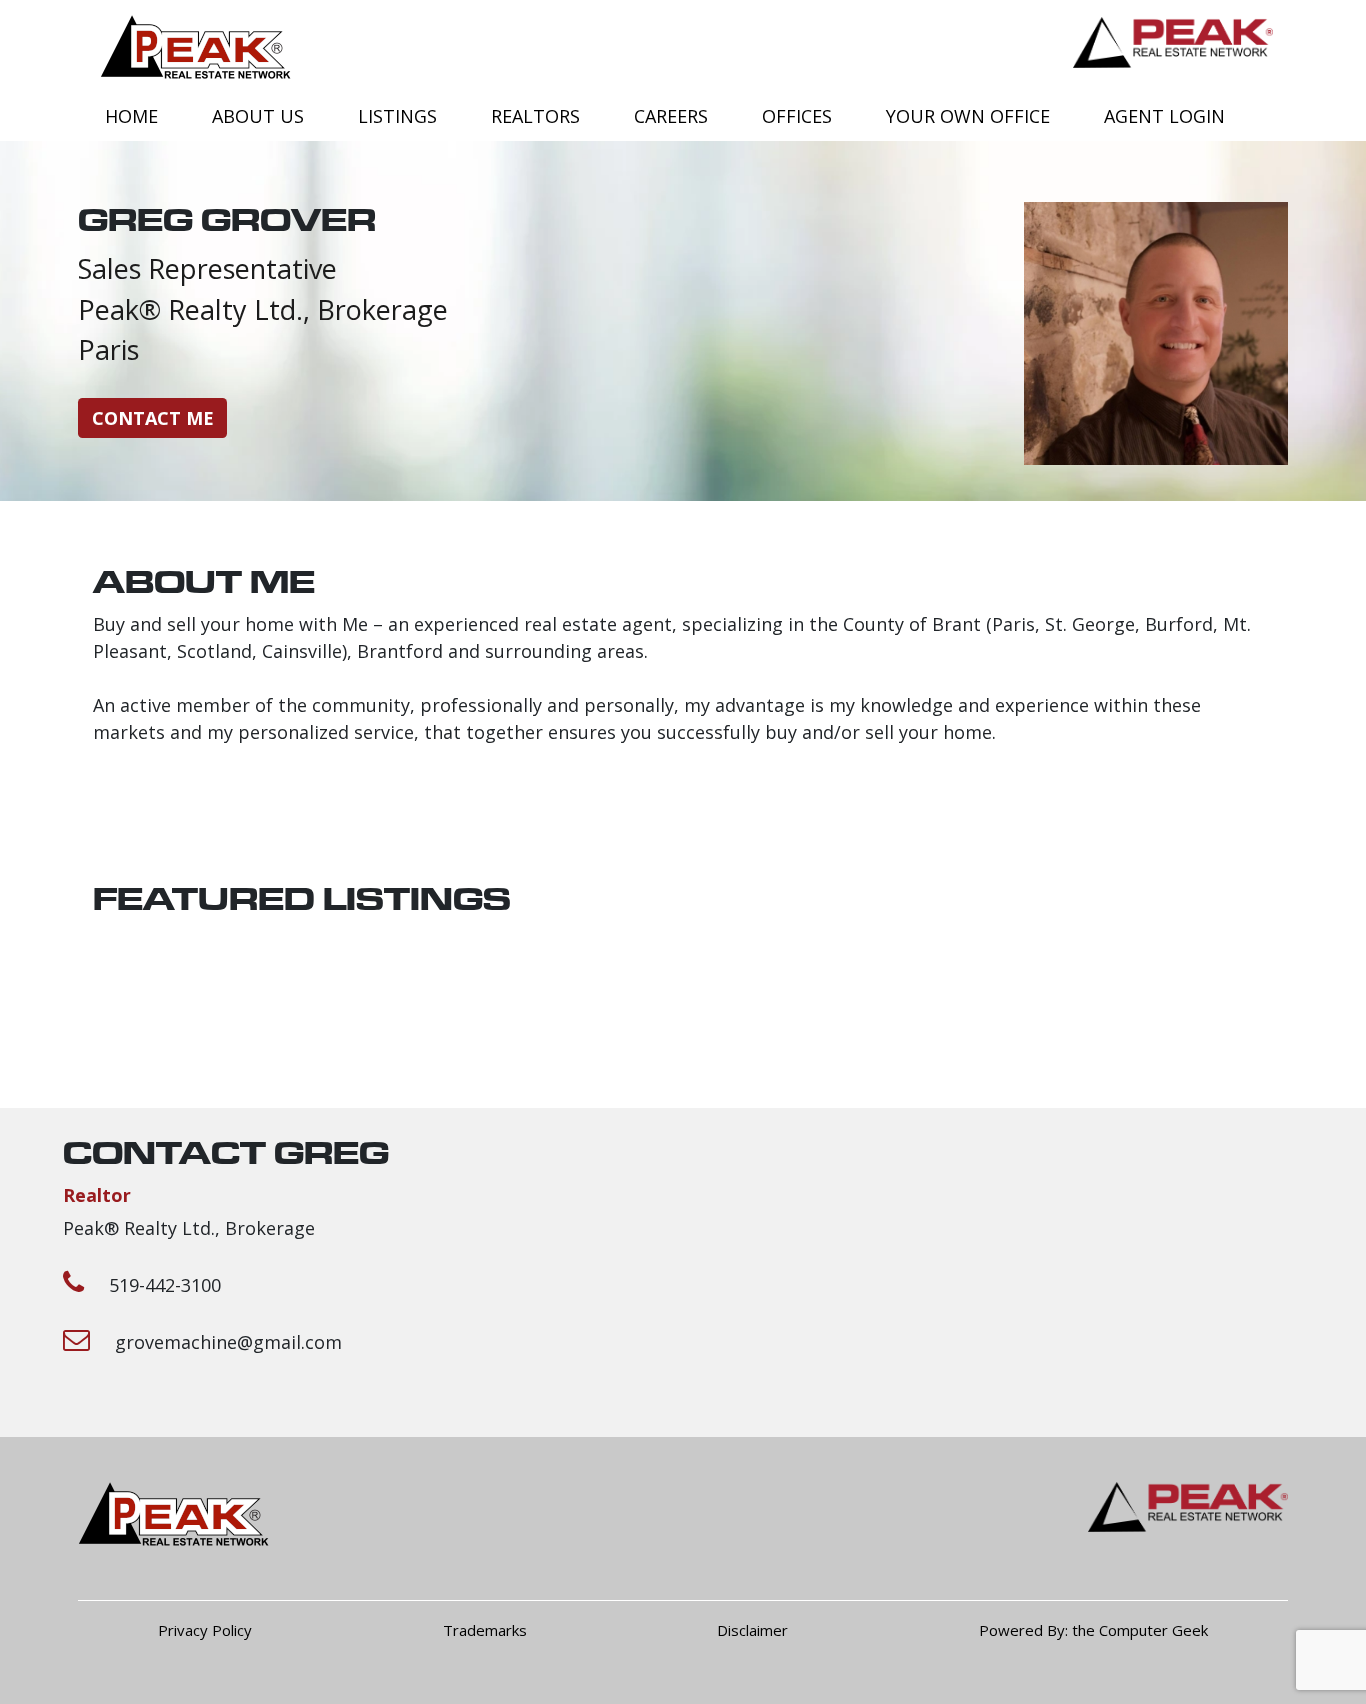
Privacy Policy (205, 1630)
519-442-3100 (165, 1285)
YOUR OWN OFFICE (968, 116)
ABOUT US (258, 116)
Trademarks (485, 1630)
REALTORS (535, 116)
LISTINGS (397, 116)
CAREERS (671, 116)
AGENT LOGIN (1164, 116)
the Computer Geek (1140, 1630)
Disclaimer (752, 1630)
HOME (131, 116)
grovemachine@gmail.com (228, 1342)
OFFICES (797, 116)
